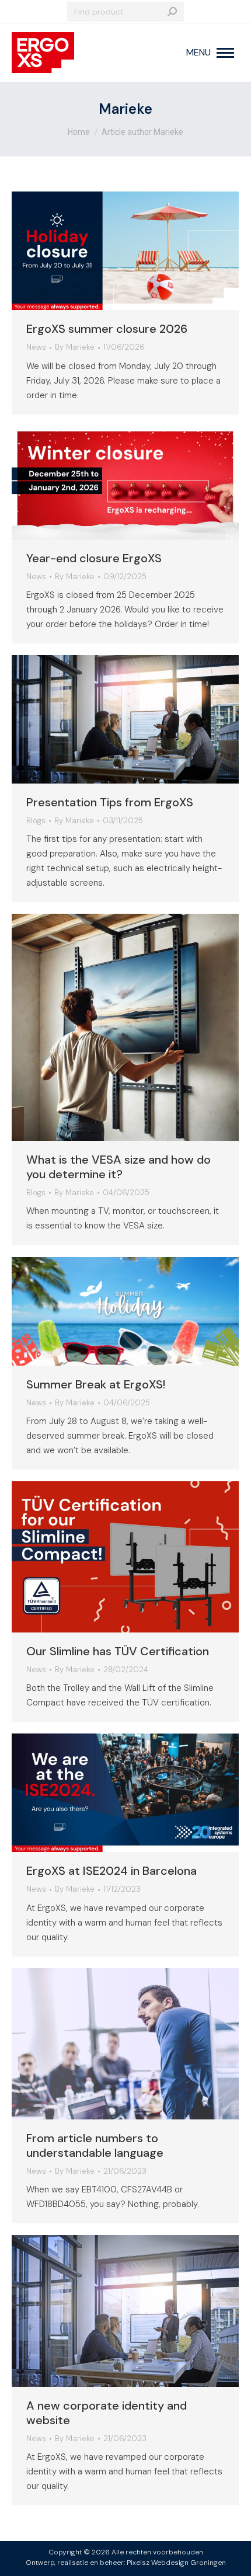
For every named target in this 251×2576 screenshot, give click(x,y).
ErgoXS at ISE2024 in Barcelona (111, 1871)
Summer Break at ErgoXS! (96, 1384)
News (36, 347)
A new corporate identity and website (107, 2413)
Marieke (125, 109)
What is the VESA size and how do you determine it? (118, 1167)
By (75, 347)
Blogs (36, 821)
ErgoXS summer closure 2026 (107, 329)
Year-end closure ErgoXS (94, 558)
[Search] (172, 12)
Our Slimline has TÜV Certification (118, 1651)
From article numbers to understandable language (95, 2145)
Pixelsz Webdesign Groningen (176, 2563)
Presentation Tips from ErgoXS (110, 802)
